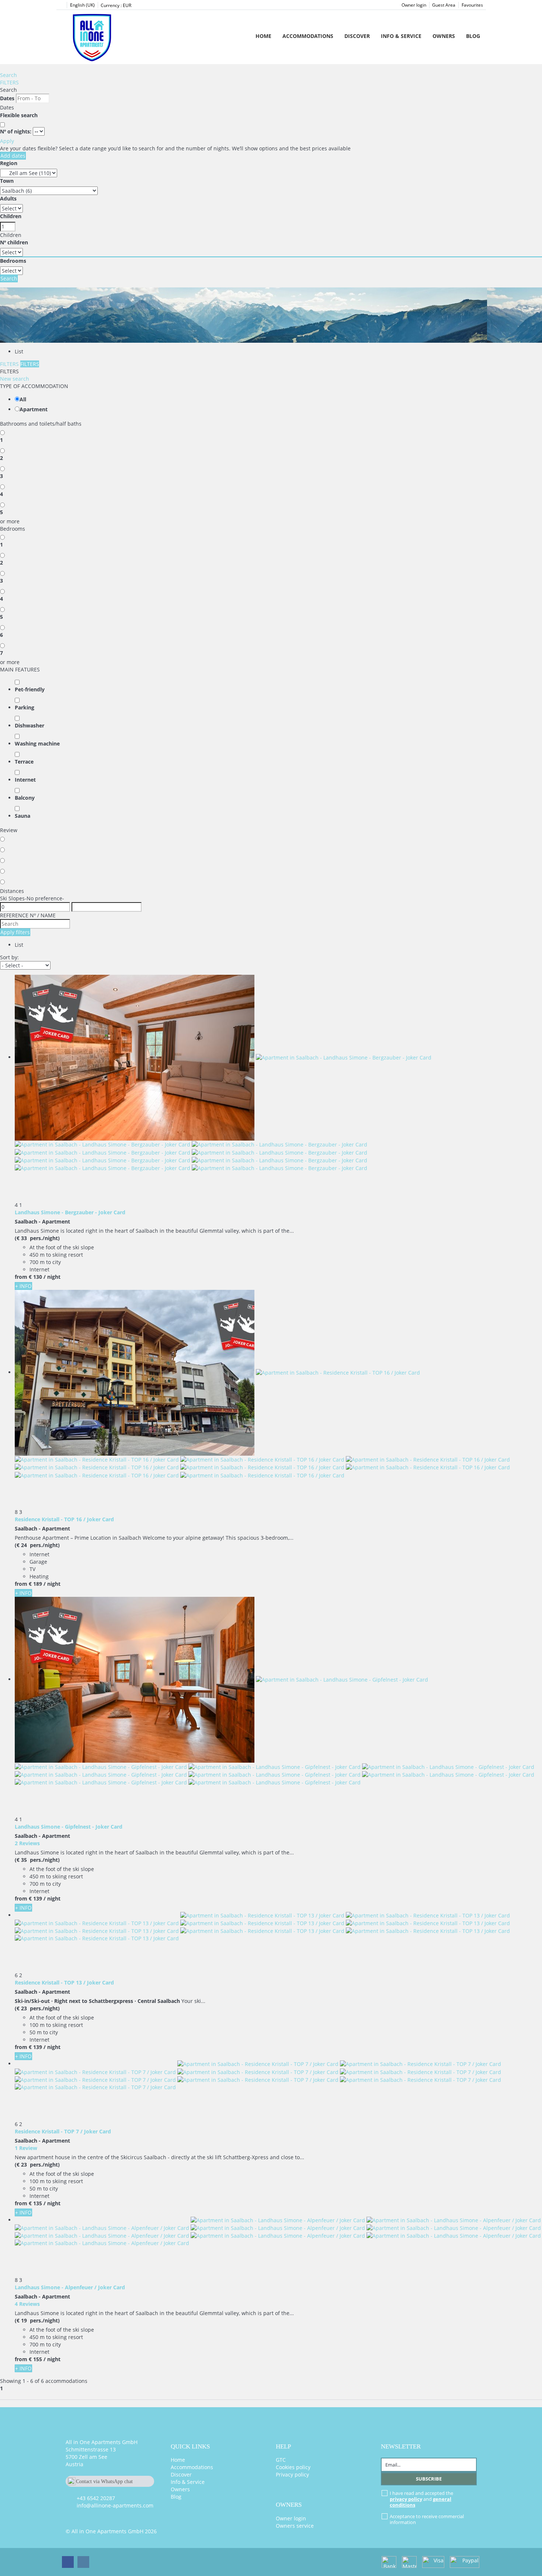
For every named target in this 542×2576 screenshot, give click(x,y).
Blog (473, 36)
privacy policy (406, 2499)
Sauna (22, 816)
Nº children (14, 242)
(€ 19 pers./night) (37, 2320)
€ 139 (35, 1898)
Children (11, 216)
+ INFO (23, 1286)
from (21, 1277)
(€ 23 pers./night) (37, 2008)
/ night (52, 1277)
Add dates (13, 156)
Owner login (414, 5)
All (23, 399)
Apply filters (15, 932)
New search (15, 379)
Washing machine (37, 744)
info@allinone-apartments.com (115, 2505)
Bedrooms (13, 261)
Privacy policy (292, 2474)
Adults (8, 198)
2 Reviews (27, 1843)
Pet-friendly (30, 689)
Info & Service (401, 36)
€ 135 (35, 2203)
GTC (281, 2460)
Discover (357, 36)
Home (263, 36)
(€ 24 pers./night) (37, 1545)
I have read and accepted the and (421, 2499)
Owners (444, 36)
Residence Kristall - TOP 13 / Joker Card (64, 1982)
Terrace (24, 762)
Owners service (295, 2526)
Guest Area (444, 5)
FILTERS (9, 82)
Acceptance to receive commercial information (427, 2519)
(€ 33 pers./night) (37, 1238)
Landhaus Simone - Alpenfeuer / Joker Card (70, 2287)
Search (8, 75)
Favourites (472, 5)
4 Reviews (27, 2304)
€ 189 (35, 1584)
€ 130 (35, 1277)
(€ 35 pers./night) (37, 1860)
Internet (25, 780)
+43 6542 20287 (96, 2498)
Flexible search (20, 115)
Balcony (25, 798)
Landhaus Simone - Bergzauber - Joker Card (70, 1212)
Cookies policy (293, 2467)
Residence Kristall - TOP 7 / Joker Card (63, 2131)
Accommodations (308, 36)
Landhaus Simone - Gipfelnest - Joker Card (69, 1827)
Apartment (34, 409)
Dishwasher (29, 725)
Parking (25, 707)
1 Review (26, 2148)
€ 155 (35, 2359)
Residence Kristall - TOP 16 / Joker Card (64, 1519)
